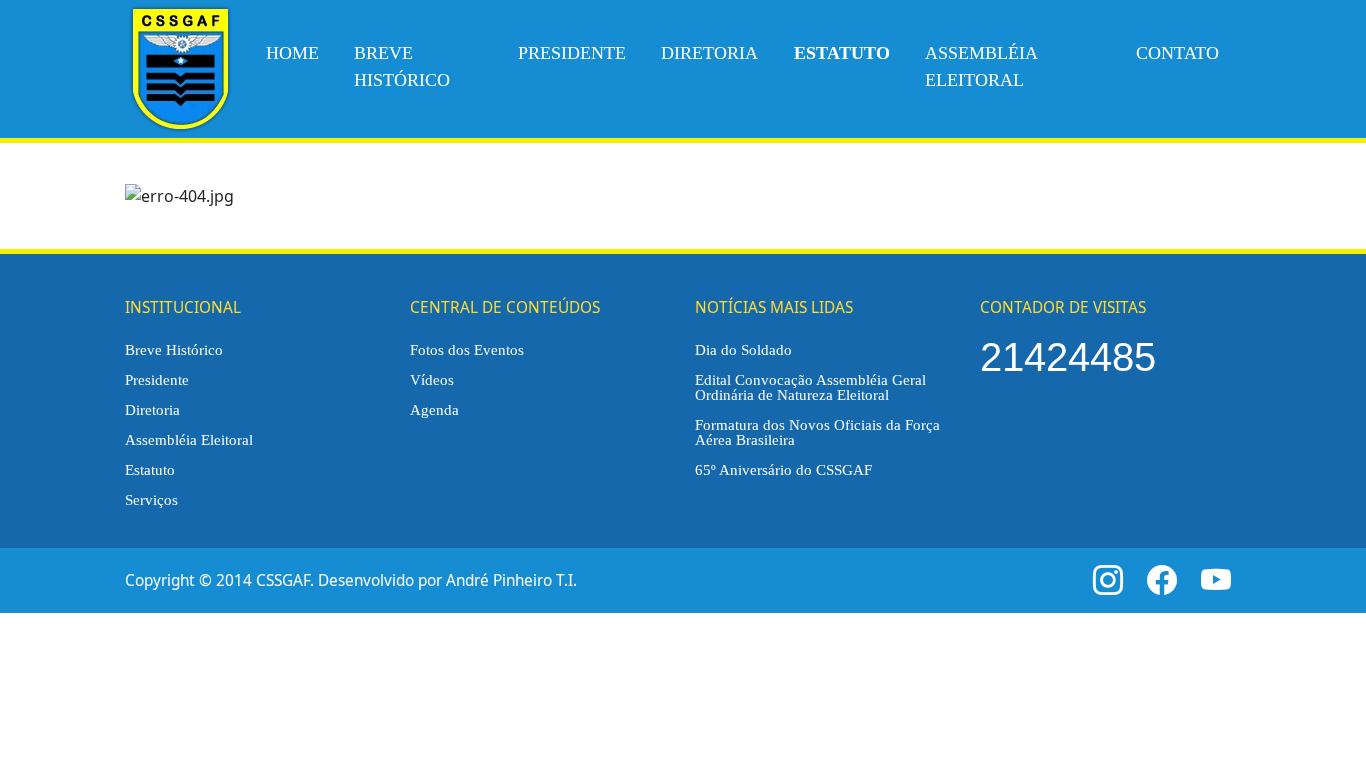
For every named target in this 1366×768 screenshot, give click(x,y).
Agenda (434, 409)
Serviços (151, 499)
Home (292, 53)
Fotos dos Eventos (467, 349)
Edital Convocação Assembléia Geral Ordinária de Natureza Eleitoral (810, 387)
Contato (1177, 53)
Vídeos (432, 379)
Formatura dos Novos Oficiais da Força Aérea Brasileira (817, 432)
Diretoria (709, 53)
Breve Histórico (402, 66)
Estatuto (150, 469)
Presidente (572, 53)
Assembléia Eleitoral (981, 66)
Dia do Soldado (743, 349)
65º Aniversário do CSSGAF (783, 469)
